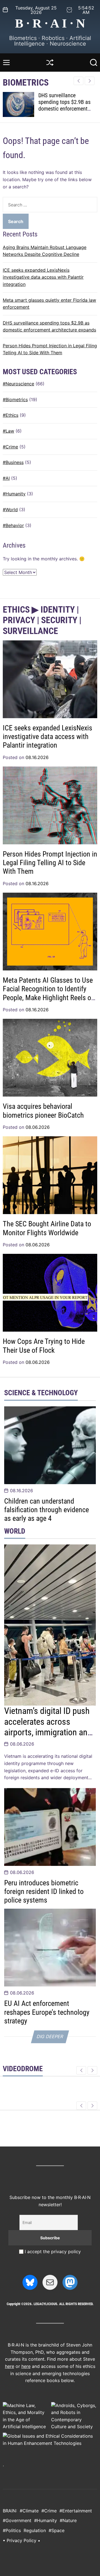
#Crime (10, 447)
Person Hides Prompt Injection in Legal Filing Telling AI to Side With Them (50, 863)
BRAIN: (10, 2511)
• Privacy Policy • (22, 2540)
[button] (90, 81)
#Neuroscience (18, 384)
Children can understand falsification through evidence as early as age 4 (47, 1510)
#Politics (12, 2530)
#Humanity (14, 494)
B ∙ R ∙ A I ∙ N (50, 23)
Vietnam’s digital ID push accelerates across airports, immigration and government (48, 1727)
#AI (6, 478)
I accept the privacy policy (52, 2251)
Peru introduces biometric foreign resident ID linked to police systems (44, 1891)
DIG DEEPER (50, 2036)
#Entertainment (76, 2511)
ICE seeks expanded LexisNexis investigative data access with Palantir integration (43, 277)
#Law (8, 431)
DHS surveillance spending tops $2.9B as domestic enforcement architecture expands (64, 105)
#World (10, 510)
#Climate (29, 2511)
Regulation (35, 2530)
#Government (17, 2520)
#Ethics (11, 415)
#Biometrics (15, 400)
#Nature (68, 2520)
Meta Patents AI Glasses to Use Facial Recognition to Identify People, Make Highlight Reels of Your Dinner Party (48, 993)
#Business (13, 462)
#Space (57, 2530)
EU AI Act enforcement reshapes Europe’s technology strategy (47, 2012)
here (10, 2366)
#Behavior (13, 525)
